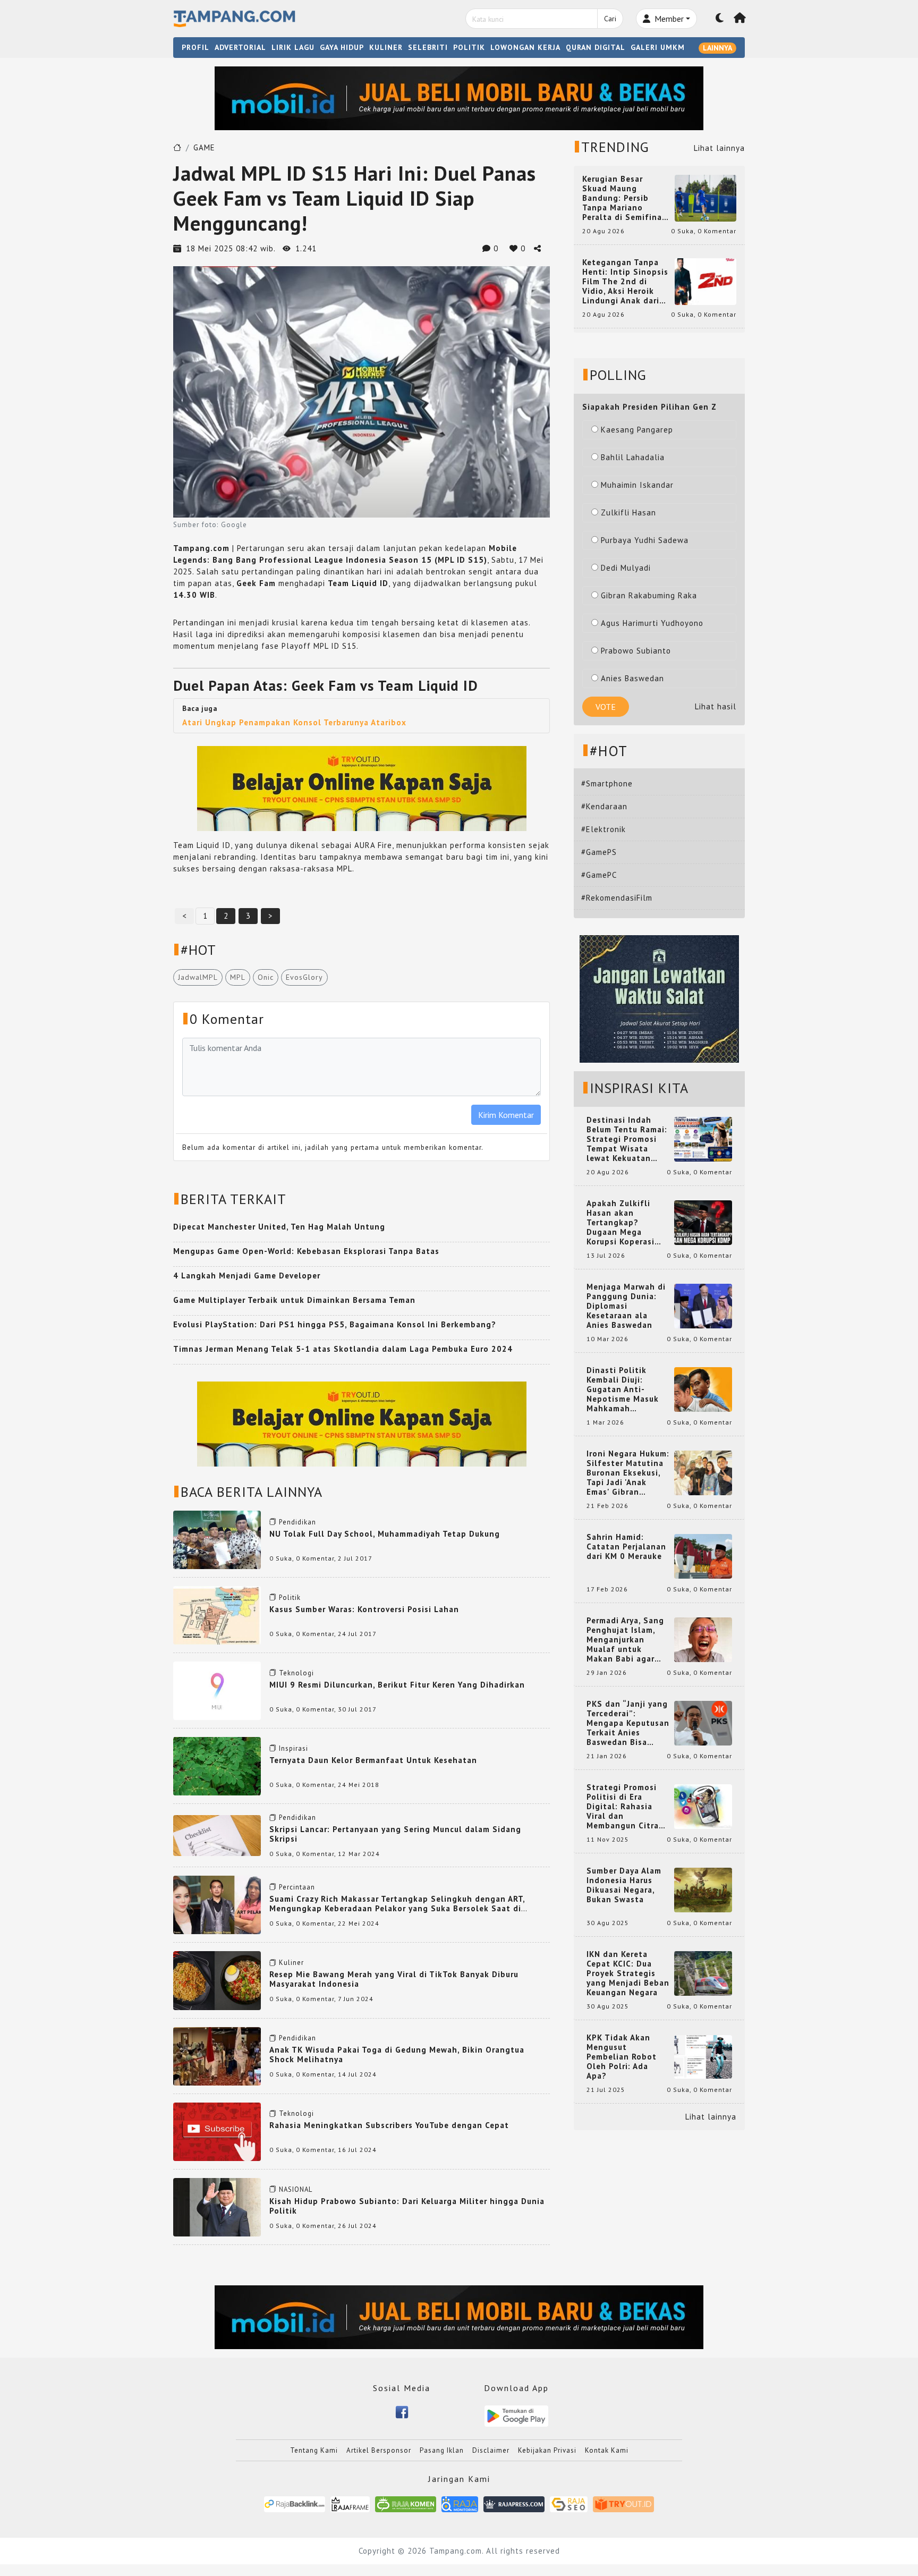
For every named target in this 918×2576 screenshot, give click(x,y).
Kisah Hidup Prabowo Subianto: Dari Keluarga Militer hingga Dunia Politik (407, 2206)
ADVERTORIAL (240, 47)
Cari (610, 19)
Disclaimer (491, 2450)
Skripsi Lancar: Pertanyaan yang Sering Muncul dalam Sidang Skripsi (395, 1834)
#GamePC (599, 875)
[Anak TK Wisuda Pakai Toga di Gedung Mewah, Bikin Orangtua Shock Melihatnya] (217, 2055)
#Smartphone (607, 783)
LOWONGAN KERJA (525, 47)
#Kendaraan (604, 806)
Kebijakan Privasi (547, 2450)
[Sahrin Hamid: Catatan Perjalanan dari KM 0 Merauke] (703, 1556)
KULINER (386, 47)
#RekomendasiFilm (617, 898)
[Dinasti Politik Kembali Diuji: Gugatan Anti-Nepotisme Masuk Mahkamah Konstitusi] (703, 1389)
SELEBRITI (428, 47)
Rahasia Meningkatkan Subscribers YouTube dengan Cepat (389, 2125)
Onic (266, 977)
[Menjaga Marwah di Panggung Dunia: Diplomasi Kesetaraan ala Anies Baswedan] (703, 1305)
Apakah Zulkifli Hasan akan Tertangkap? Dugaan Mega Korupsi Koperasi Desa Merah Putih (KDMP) (623, 1223)
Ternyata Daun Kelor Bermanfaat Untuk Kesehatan (373, 1760)
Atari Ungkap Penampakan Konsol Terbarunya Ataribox (294, 722)
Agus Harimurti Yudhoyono (652, 623)
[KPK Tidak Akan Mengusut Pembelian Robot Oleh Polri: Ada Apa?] (703, 2056)
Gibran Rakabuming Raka (649, 595)
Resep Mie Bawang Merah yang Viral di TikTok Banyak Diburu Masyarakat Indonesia (394, 1979)
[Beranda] (740, 19)
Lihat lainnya (719, 148)
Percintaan (297, 1887)
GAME (204, 147)
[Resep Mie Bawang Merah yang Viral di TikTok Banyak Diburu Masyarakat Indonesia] (217, 1980)
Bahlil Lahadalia (633, 457)
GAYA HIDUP (342, 47)
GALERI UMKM (658, 47)
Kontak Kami (607, 2450)
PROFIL (195, 47)
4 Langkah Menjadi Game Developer (247, 1276)
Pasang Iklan (442, 2450)
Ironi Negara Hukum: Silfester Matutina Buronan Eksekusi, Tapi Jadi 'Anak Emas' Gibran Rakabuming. (628, 1473)
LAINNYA (717, 48)
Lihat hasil (716, 706)
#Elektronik (603, 829)
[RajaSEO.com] (569, 2504)
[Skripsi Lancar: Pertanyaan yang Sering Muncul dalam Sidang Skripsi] (217, 1834)
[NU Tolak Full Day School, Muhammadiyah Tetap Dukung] (217, 1539)
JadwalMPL (198, 977)
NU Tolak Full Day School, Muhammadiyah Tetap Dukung (385, 1534)
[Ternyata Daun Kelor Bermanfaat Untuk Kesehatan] (217, 1765)
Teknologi (296, 1673)
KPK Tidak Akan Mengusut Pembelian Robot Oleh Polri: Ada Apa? (622, 2057)
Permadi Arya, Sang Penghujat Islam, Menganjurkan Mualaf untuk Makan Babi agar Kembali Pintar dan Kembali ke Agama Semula (626, 1640)
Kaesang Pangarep (637, 430)
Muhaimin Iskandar (637, 485)
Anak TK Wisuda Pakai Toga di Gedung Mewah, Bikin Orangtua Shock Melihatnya (397, 2054)
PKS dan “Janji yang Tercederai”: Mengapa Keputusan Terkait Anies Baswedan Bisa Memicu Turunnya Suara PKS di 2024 (628, 1723)
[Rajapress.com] (514, 2504)
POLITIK (469, 47)
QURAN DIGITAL (596, 47)
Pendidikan (297, 1522)
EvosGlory (304, 977)
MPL (238, 977)
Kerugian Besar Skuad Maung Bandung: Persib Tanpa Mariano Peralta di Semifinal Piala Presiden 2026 (624, 198)
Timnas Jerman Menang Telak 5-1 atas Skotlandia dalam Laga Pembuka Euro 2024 (343, 1349)
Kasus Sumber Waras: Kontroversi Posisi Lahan (364, 1609)
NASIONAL (296, 2189)
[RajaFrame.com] (350, 2504)
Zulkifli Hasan (628, 512)
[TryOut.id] (623, 2504)
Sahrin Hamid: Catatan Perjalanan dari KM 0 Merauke (626, 1547)
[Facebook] (402, 2412)
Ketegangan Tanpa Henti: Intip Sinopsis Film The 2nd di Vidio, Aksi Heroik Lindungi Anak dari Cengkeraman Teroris (625, 282)
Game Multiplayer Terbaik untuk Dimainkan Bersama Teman (294, 1300)
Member (668, 19)
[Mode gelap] (720, 19)
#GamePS (599, 852)
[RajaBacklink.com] (295, 2504)
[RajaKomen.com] (406, 2504)
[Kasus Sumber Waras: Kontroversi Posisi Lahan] (217, 1615)
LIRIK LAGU (293, 47)
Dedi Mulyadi (626, 568)
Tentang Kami (314, 2450)
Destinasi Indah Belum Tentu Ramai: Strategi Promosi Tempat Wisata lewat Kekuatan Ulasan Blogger (627, 1139)
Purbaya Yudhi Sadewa (645, 540)
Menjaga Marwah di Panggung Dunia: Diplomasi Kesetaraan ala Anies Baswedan (626, 1306)
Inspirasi (294, 1748)
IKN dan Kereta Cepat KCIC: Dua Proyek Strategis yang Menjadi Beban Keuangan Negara (628, 1973)
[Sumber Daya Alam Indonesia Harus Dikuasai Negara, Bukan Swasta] (703, 1889)
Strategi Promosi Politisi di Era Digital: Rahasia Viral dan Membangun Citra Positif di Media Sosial (623, 1807)
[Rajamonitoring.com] (460, 2504)
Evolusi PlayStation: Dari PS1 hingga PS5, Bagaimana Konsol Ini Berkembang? (335, 1324)
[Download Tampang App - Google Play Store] (516, 2415)
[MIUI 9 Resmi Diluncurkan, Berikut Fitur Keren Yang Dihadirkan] (217, 1690)
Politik (290, 1598)
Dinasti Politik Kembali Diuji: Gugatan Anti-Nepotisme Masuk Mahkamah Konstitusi (623, 1389)
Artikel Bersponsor (379, 2450)
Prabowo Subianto (636, 651)
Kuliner (291, 1963)
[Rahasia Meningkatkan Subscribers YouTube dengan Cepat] (217, 2131)
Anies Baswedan (632, 678)
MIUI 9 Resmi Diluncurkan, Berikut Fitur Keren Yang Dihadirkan (397, 1685)
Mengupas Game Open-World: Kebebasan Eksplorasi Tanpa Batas (306, 1251)
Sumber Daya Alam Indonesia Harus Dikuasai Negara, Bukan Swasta (624, 1885)
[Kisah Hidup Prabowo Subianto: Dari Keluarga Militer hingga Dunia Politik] (217, 2206)
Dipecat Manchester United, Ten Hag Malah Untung (279, 1227)
